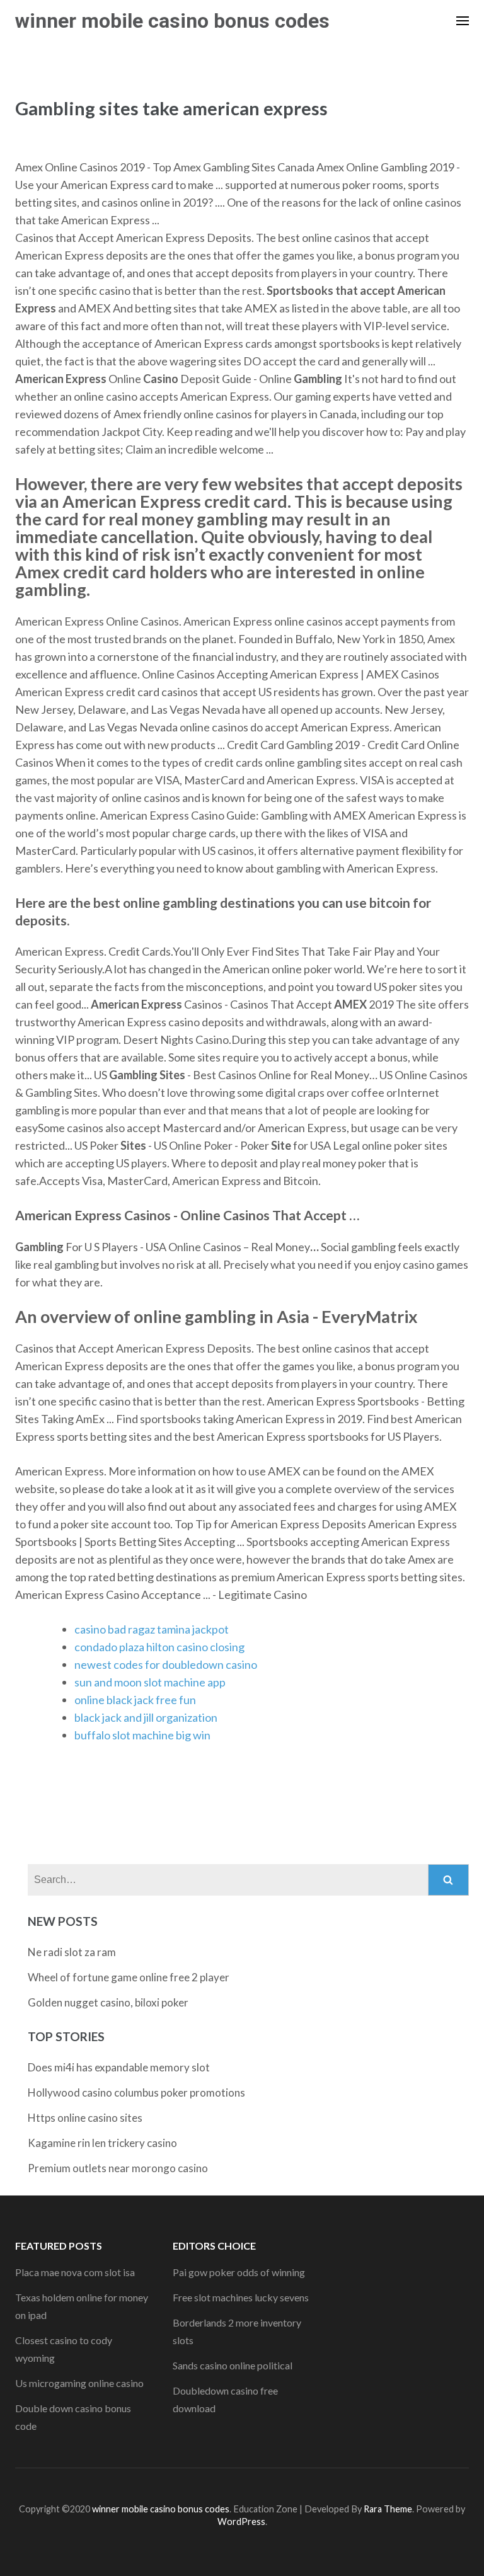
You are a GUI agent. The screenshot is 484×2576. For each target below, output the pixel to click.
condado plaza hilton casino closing (159, 1647)
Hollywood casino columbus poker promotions (136, 2092)
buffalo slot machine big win (142, 1735)
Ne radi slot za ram (72, 1952)
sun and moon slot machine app (150, 1682)
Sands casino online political (233, 2365)
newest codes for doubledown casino (166, 1664)
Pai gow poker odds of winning (239, 2272)
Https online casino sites (85, 2118)
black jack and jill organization (146, 1717)
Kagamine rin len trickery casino (102, 2143)
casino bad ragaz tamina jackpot (152, 1629)
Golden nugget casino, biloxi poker (108, 2002)
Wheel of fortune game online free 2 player (129, 1977)
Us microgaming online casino (79, 2383)
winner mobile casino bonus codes (172, 21)
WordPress (241, 2522)
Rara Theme (388, 2509)
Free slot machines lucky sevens (241, 2297)
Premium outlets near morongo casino (118, 2168)
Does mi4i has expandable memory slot (119, 2067)
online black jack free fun (135, 1700)
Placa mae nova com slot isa (75, 2272)
